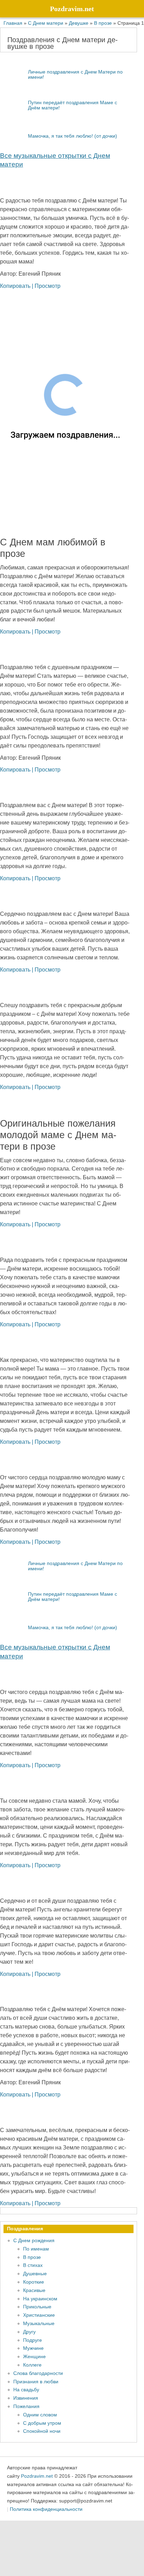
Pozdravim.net (37, 2476)
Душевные (35, 2274)
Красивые (34, 2290)
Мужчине (33, 2348)
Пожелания (26, 2406)
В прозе (32, 2257)
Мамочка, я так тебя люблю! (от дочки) (73, 136)
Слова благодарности (38, 2373)
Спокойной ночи (42, 2431)
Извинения (26, 2398)
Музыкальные (39, 2323)
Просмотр (48, 286)
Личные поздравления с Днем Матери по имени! (75, 74)
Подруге (33, 2340)
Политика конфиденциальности (46, 2509)
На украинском (40, 2299)
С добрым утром (42, 2423)
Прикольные (37, 2307)
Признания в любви (36, 2382)
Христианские (39, 2315)
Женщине (34, 2356)
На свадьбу (26, 2390)
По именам (36, 2249)
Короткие (34, 2282)
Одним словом (40, 2415)
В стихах (33, 2265)
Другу (29, 2332)
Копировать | (17, 286)
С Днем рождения (34, 2240)
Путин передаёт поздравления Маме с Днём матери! (73, 105)
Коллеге (32, 2365)
